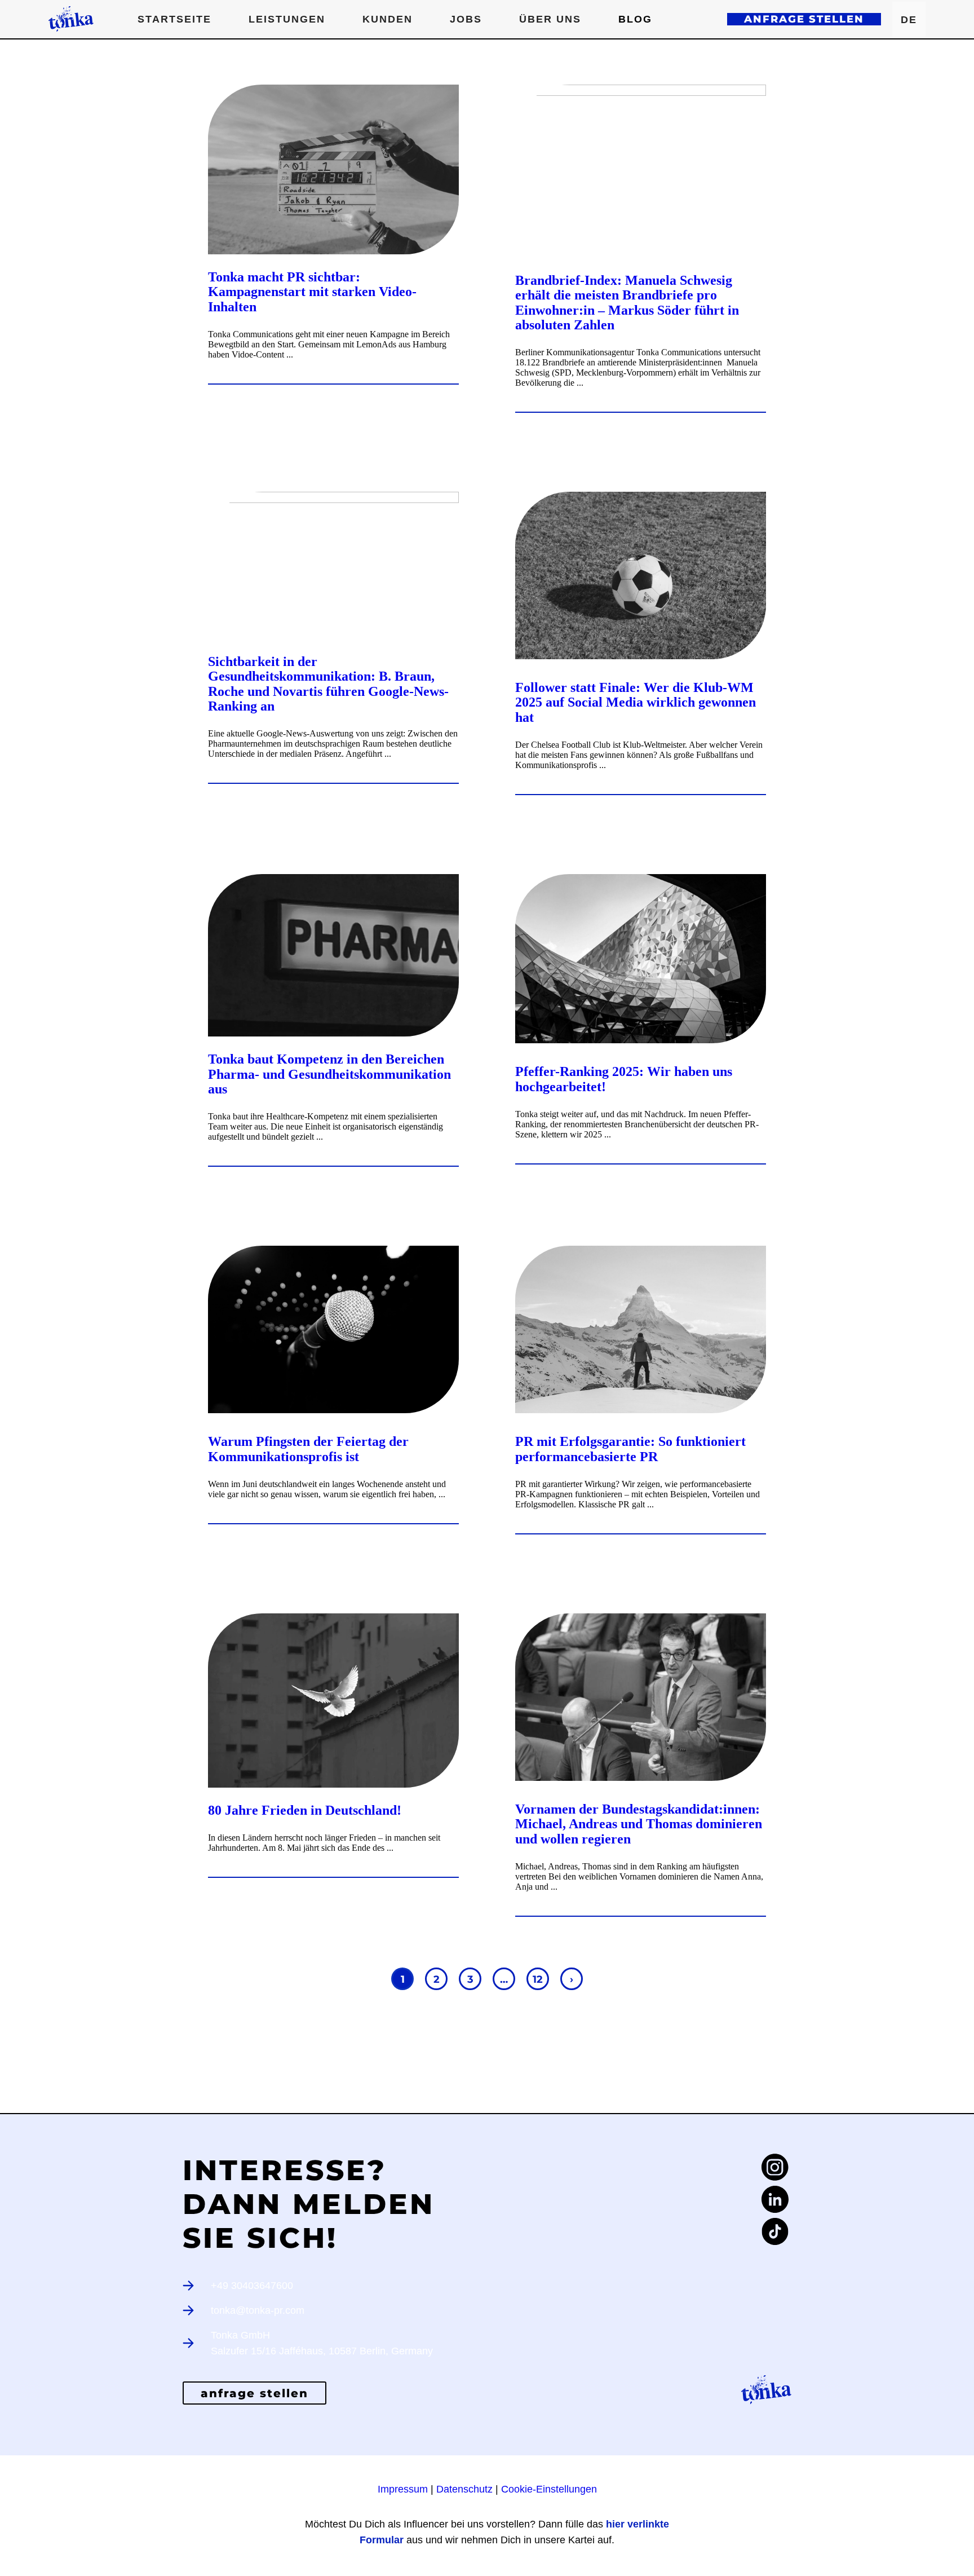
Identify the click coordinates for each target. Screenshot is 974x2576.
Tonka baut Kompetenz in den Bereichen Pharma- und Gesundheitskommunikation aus (329, 1074)
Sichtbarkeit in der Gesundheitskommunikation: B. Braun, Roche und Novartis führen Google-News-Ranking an (328, 684)
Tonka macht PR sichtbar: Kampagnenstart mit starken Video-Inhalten (312, 292)
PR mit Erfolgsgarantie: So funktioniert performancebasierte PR (630, 1449)
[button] (287, 19)
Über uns (550, 19)
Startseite (174, 19)
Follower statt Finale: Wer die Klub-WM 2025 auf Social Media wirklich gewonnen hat (636, 702)
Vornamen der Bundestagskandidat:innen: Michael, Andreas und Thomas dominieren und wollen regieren (639, 1824)
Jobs (466, 19)
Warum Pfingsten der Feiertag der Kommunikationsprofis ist (308, 1449)
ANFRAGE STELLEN (804, 19)
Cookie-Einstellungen (549, 2489)
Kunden (388, 19)
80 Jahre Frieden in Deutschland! (305, 1810)
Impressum (403, 2489)
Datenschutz (464, 2489)
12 (538, 1979)
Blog (635, 19)
